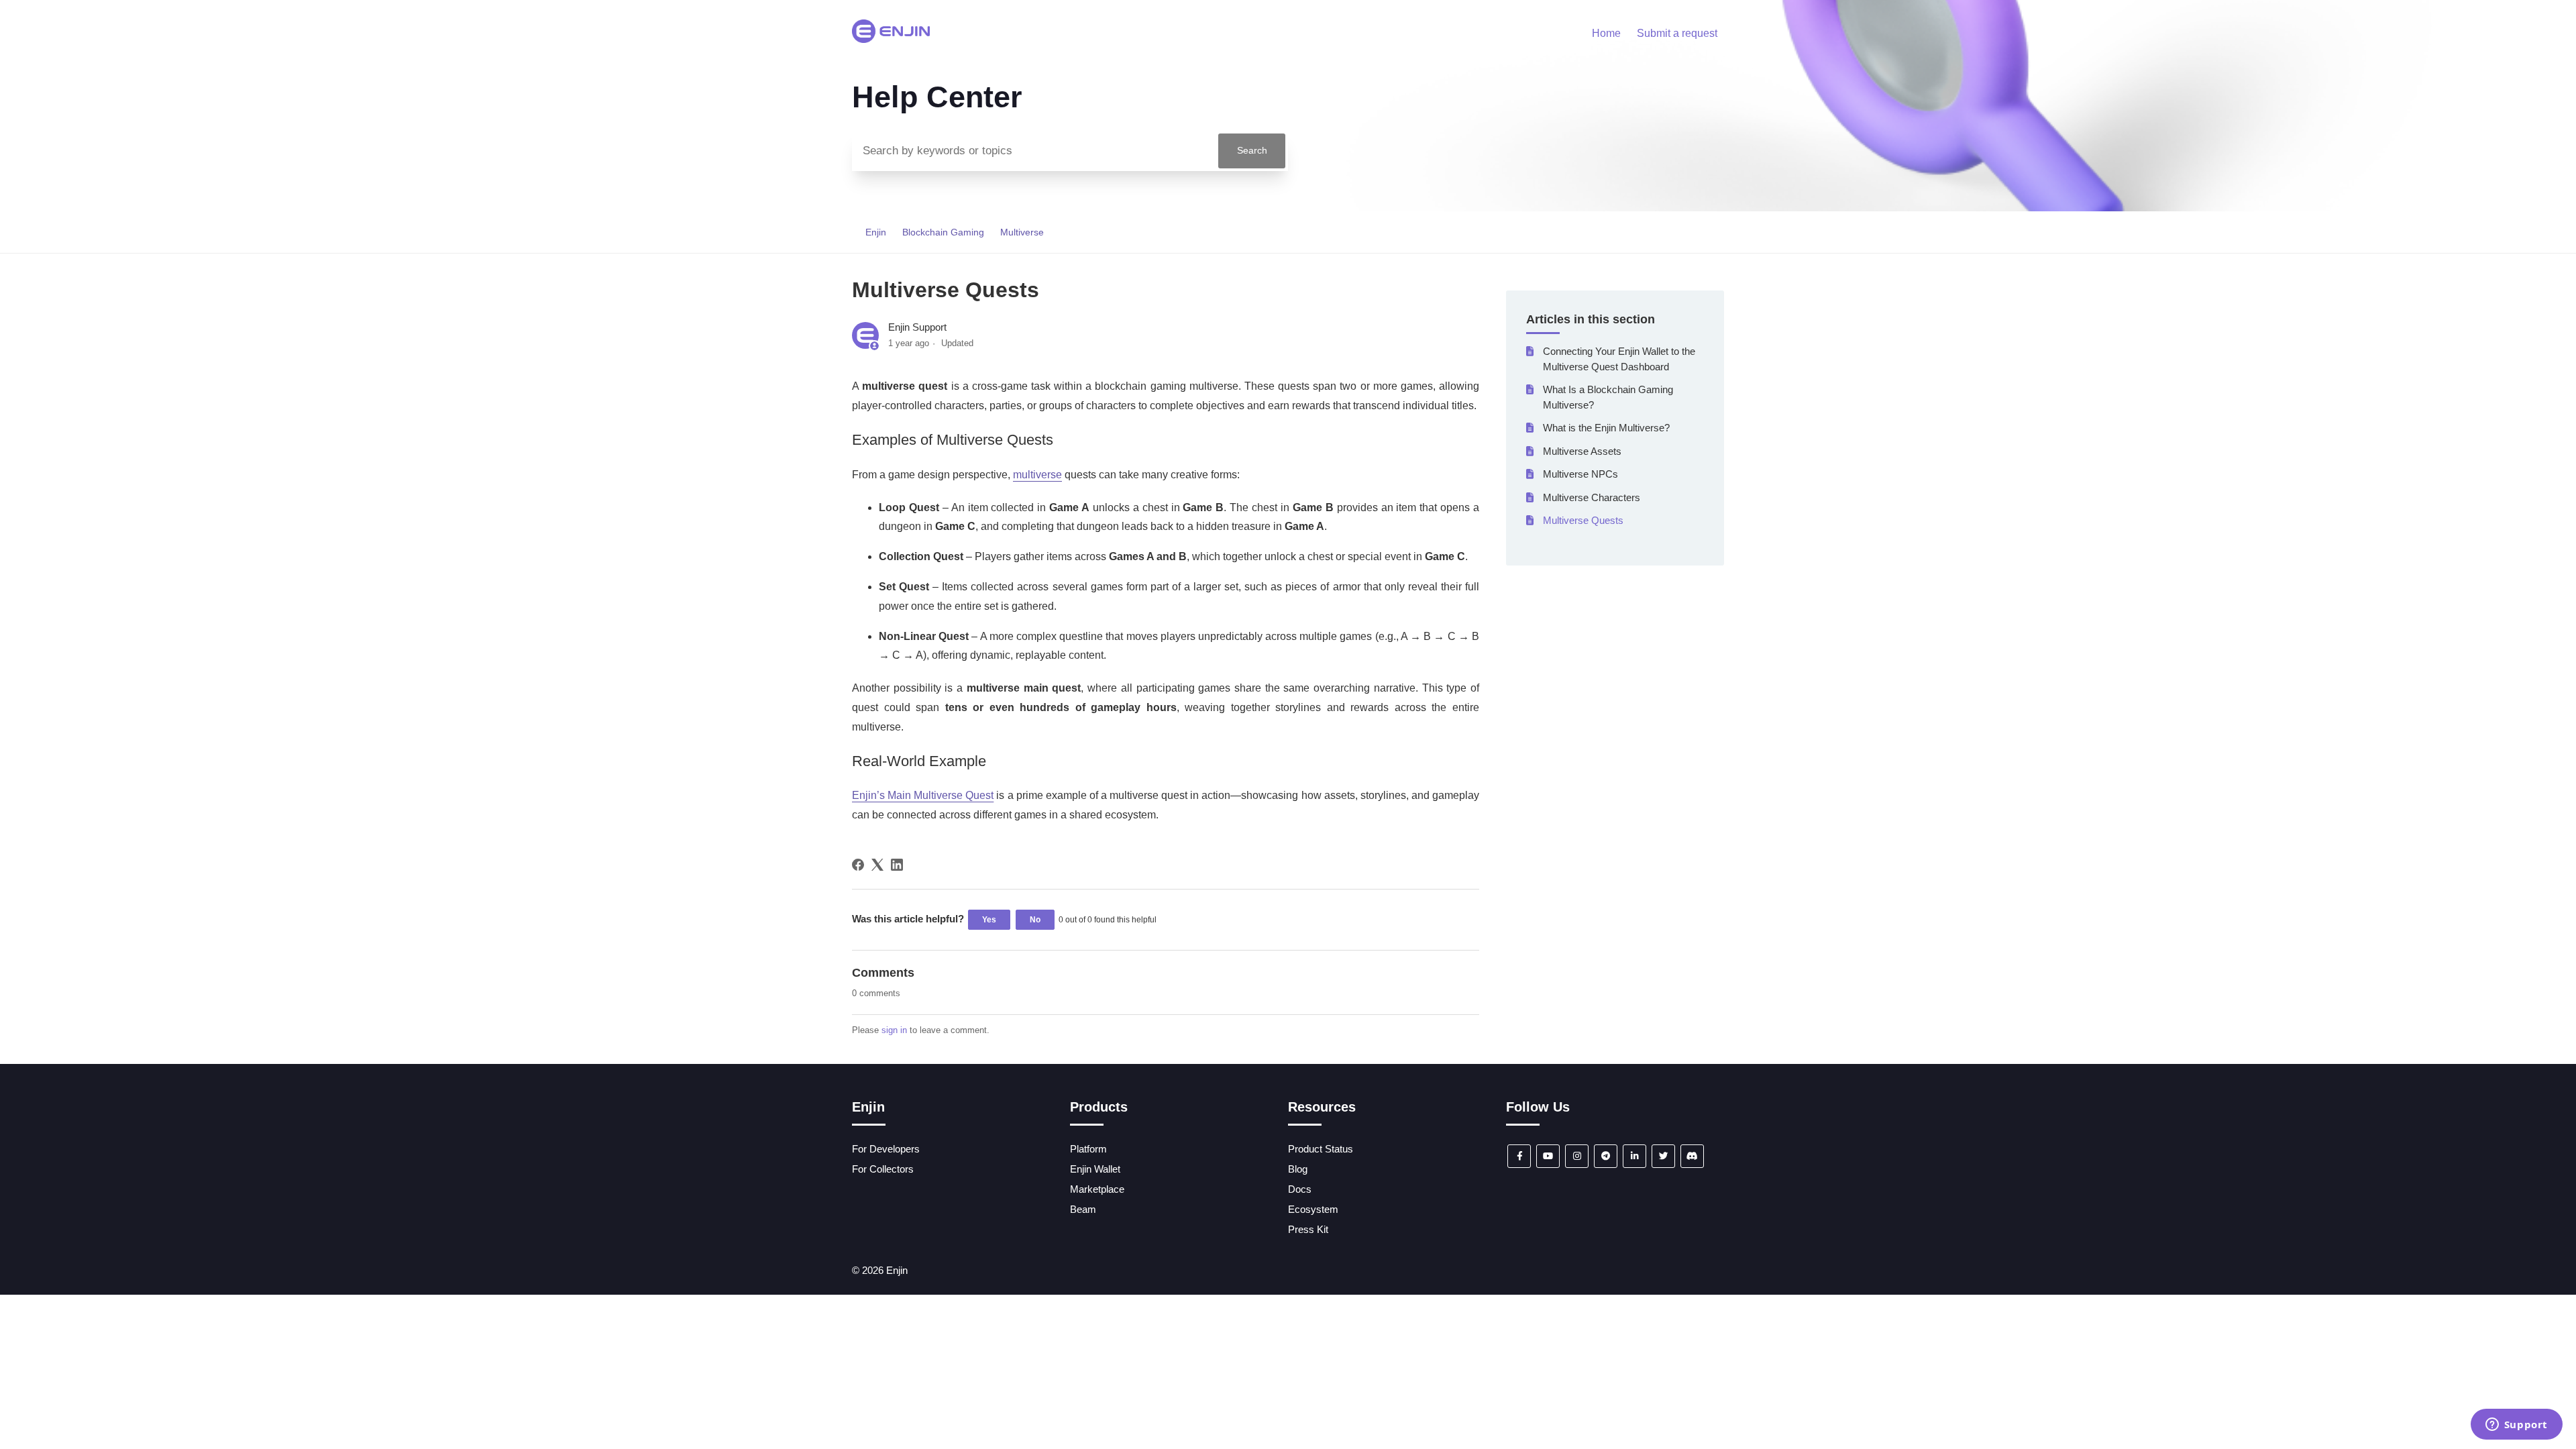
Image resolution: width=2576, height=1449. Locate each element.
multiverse (1037, 475)
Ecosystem (1313, 1209)
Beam (1083, 1209)
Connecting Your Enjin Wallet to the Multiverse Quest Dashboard (1619, 359)
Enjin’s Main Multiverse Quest (923, 795)
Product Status (1321, 1149)
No (1035, 920)
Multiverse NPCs (1580, 474)
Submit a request (1677, 33)
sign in (894, 1030)
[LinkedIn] (897, 865)
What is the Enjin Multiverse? (1606, 428)
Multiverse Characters (1592, 497)
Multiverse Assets (1582, 451)
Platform (1088, 1149)
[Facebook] (858, 865)
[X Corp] (877, 865)
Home (1606, 33)
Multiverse (1022, 232)
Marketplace (1097, 1189)
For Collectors (883, 1169)
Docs (1300, 1189)
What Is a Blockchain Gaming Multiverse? (1608, 397)
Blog (1298, 1169)
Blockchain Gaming (943, 232)
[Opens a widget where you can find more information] (2516, 1426)
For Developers (886, 1149)
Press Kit (1308, 1229)
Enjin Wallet (1095, 1169)
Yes (989, 920)
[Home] (891, 39)
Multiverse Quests (1583, 520)
